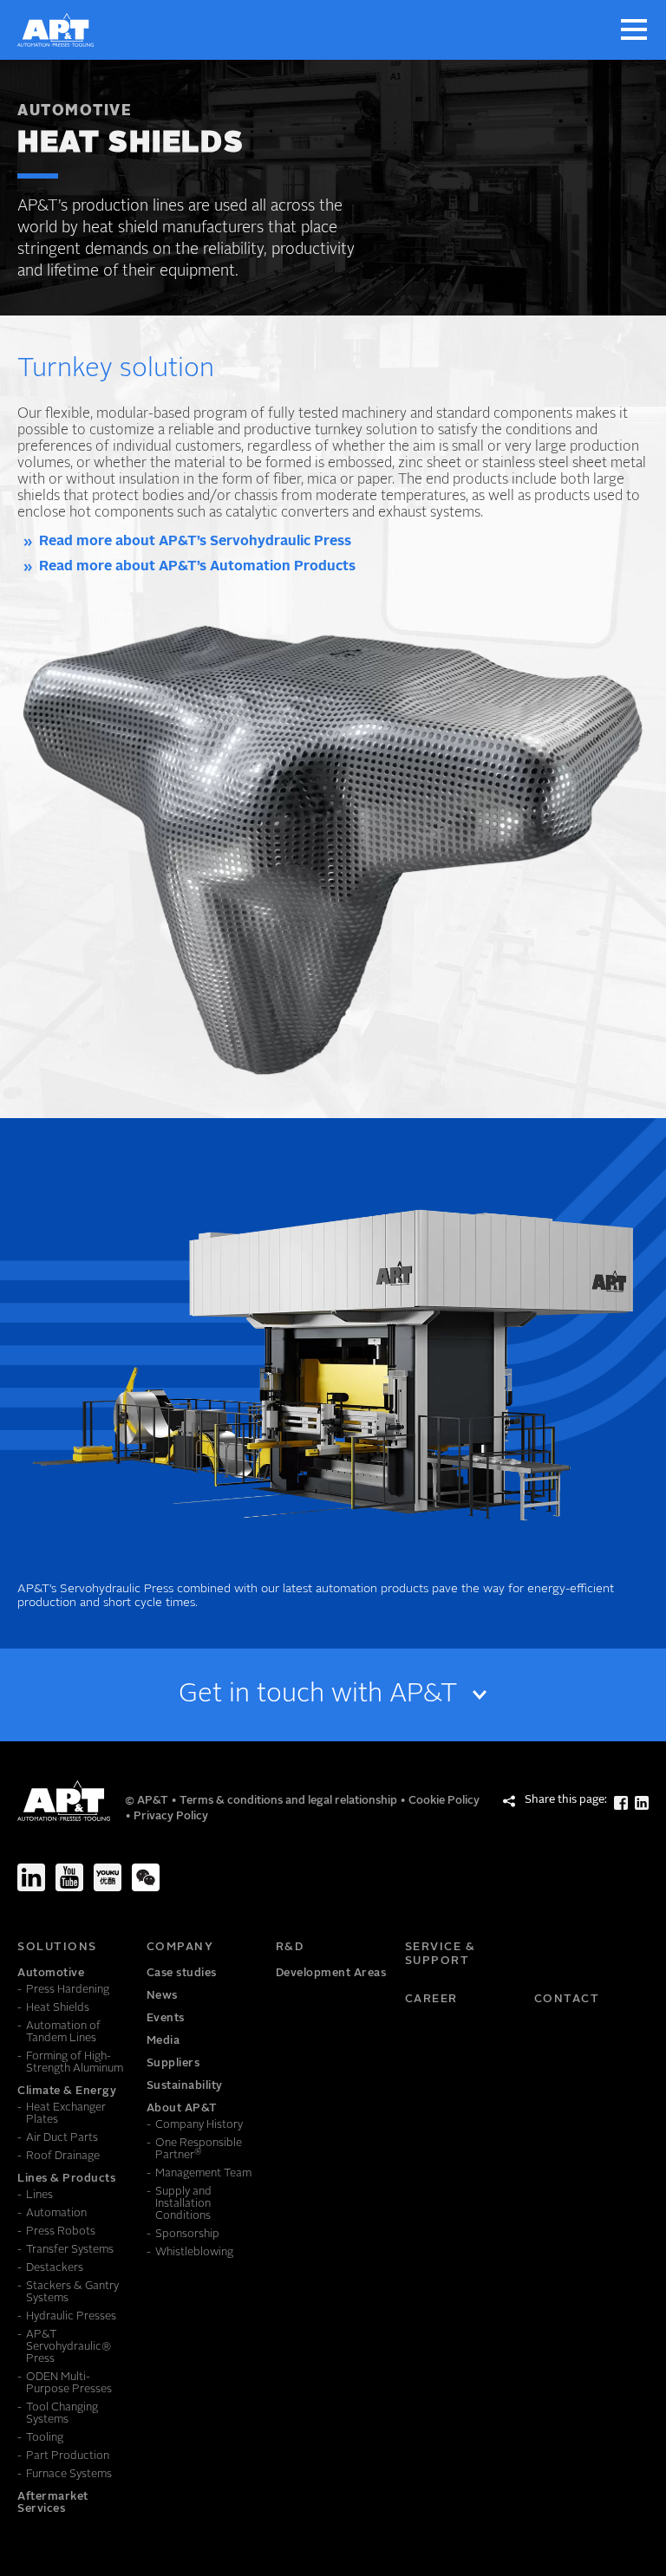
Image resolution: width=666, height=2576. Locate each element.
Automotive (75, 111)
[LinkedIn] (31, 1877)
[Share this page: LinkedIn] (642, 1803)
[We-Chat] (146, 1877)
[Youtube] (69, 1877)
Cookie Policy (444, 1801)
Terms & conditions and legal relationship (290, 1801)
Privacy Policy (171, 1816)
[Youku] (108, 1877)
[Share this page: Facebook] (621, 1803)
